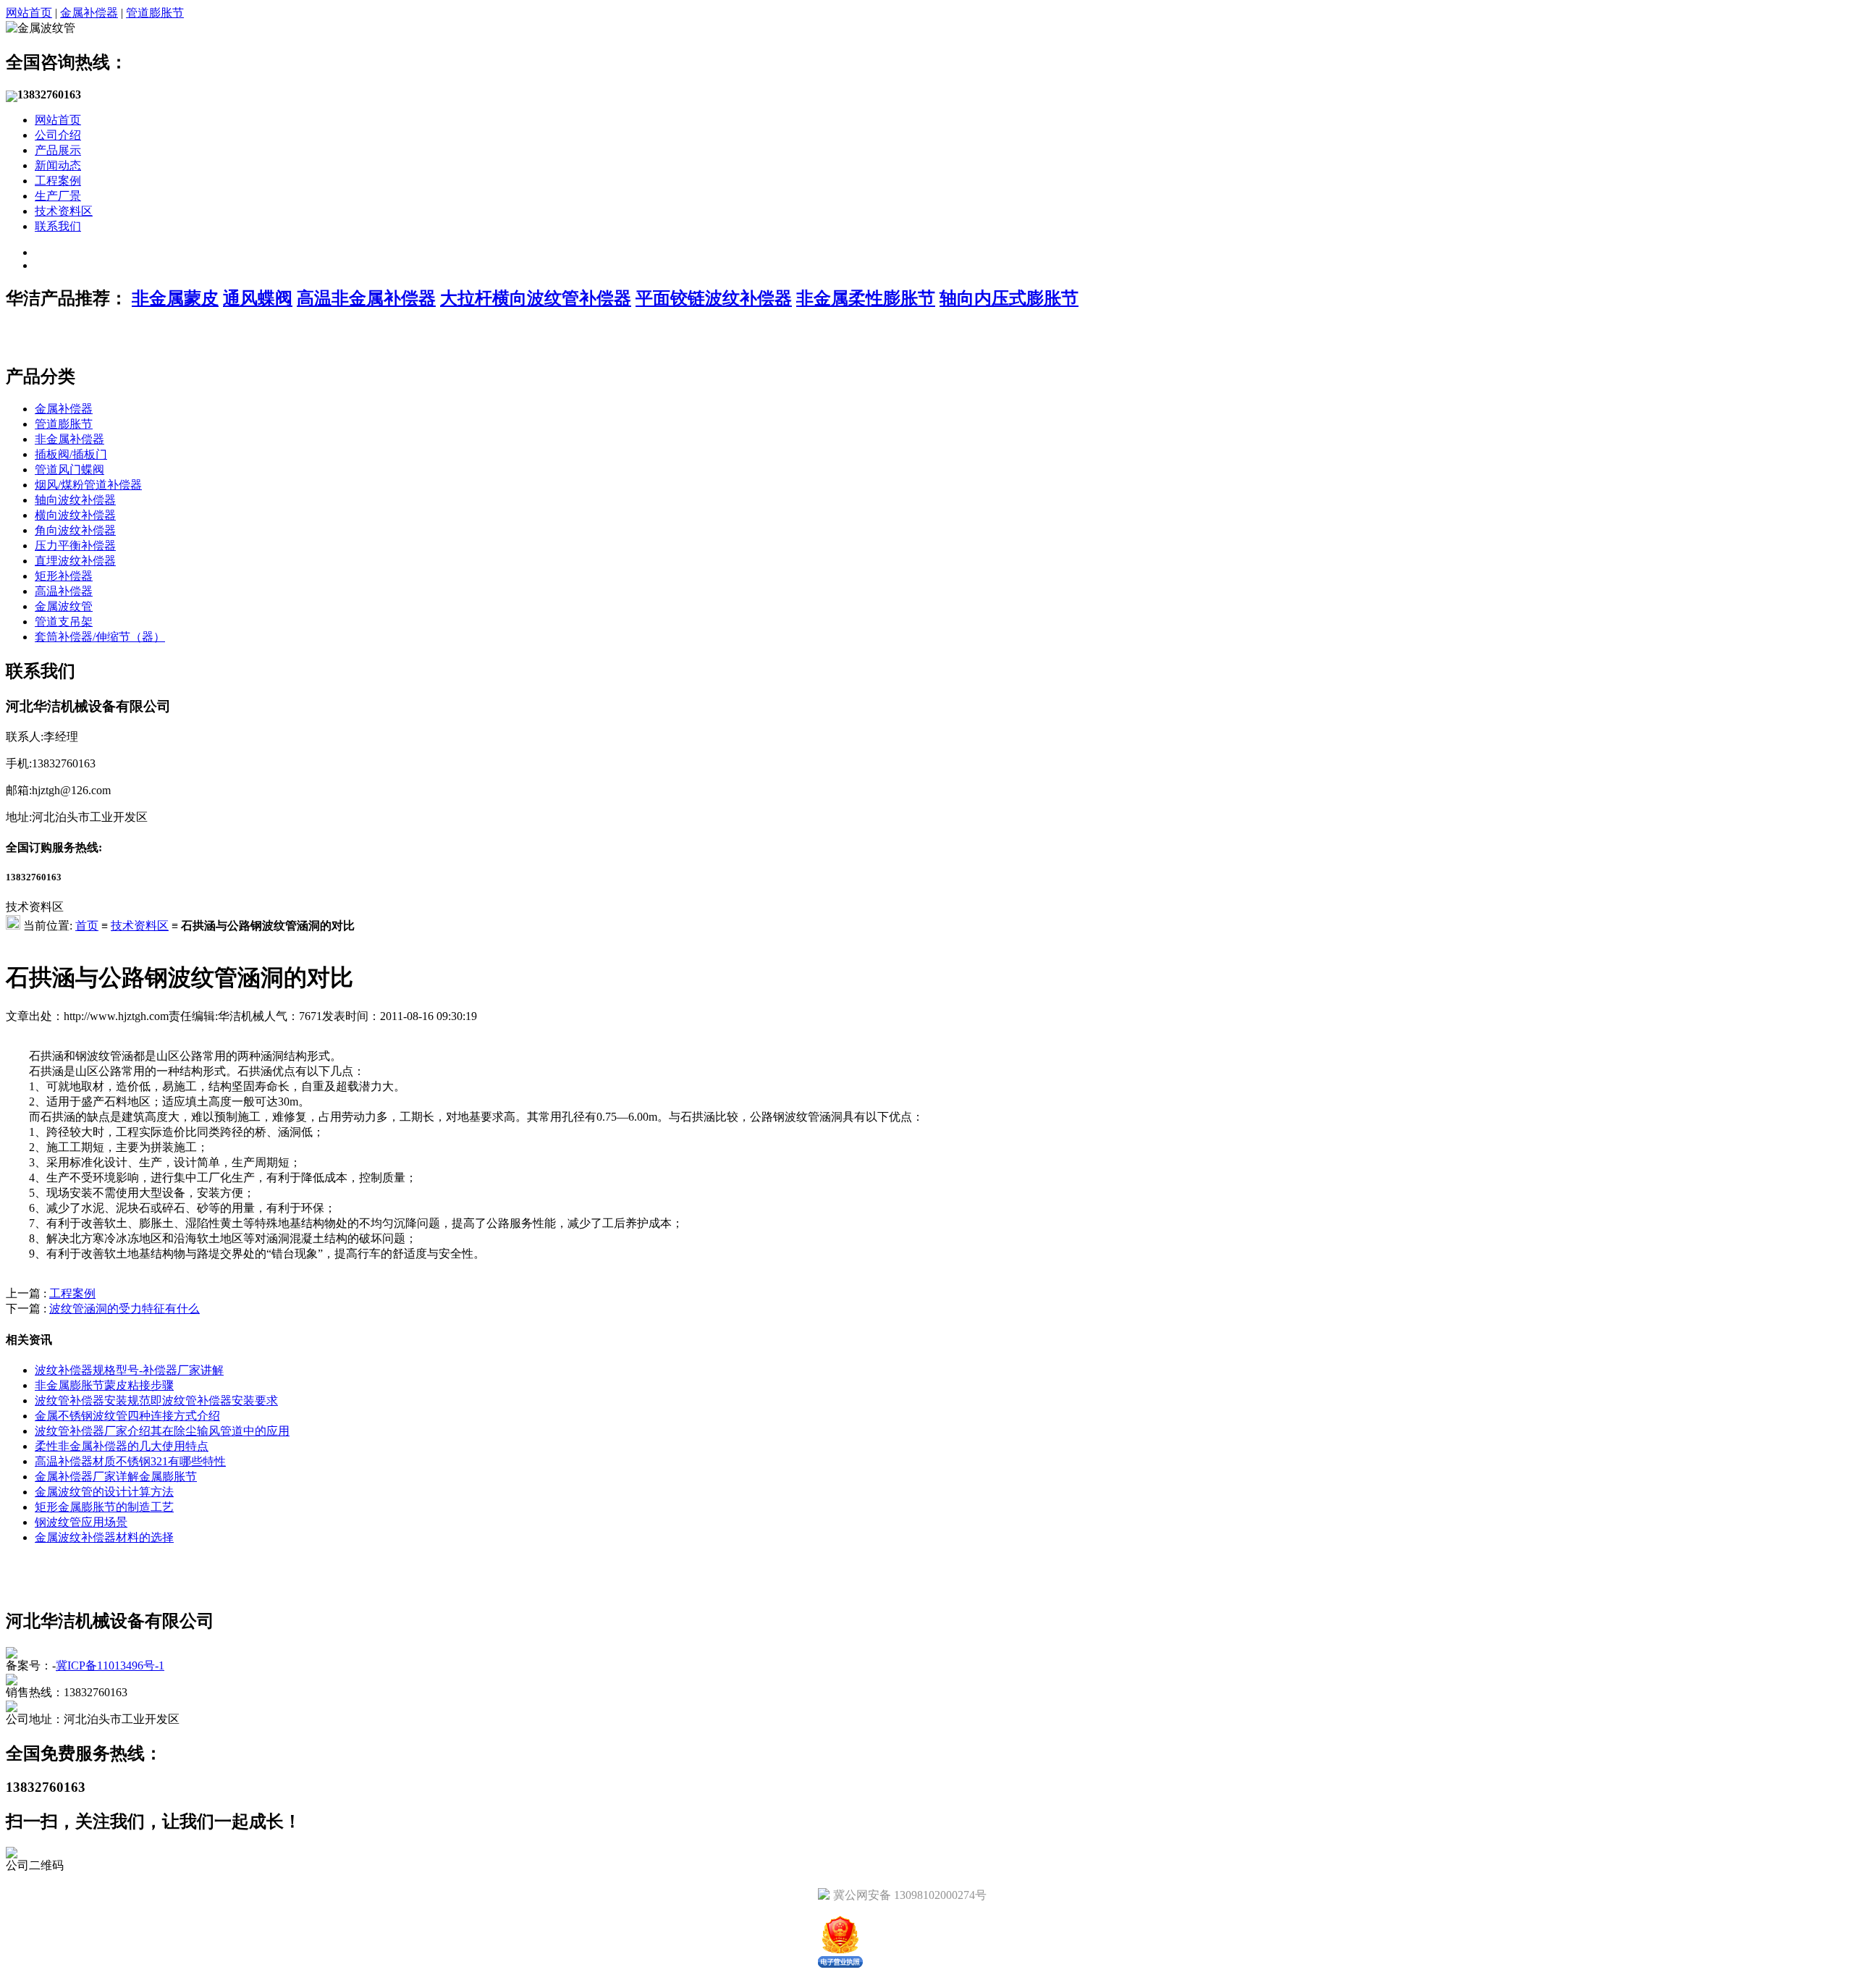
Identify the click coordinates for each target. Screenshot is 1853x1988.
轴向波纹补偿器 (75, 500)
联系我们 (58, 226)
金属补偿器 (89, 13)
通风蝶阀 (258, 298)
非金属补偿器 (69, 439)
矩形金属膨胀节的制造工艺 (104, 1507)
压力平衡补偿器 (75, 546)
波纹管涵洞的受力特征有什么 (124, 1309)
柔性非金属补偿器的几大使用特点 (122, 1446)
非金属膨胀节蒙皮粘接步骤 (104, 1385)
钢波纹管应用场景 (81, 1522)
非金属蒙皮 (175, 298)
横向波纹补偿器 (75, 515)
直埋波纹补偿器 (75, 561)
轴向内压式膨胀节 (1009, 298)
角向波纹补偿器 (75, 530)
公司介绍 (58, 135)
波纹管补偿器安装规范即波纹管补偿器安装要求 (156, 1401)
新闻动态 (58, 165)
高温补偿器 (64, 591)
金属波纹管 (64, 606)
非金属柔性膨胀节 (866, 298)
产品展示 (58, 150)
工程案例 (58, 181)
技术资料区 (64, 211)
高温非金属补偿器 (366, 298)
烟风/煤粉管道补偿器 (88, 485)
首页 (87, 926)
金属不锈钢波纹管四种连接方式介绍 (127, 1416)
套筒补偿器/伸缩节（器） (100, 637)
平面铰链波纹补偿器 (714, 298)
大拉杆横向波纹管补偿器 (536, 298)
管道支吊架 (64, 622)
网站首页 (29, 13)
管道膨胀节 (155, 13)
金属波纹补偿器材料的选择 (104, 1537)
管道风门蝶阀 (69, 469)
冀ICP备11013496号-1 (110, 1665)
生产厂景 (58, 196)
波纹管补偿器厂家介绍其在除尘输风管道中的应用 (162, 1431)
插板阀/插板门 (71, 454)
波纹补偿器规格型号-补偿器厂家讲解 (129, 1370)
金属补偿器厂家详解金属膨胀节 (116, 1477)
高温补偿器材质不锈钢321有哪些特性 (130, 1461)
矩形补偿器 (64, 576)
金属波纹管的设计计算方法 (104, 1492)
